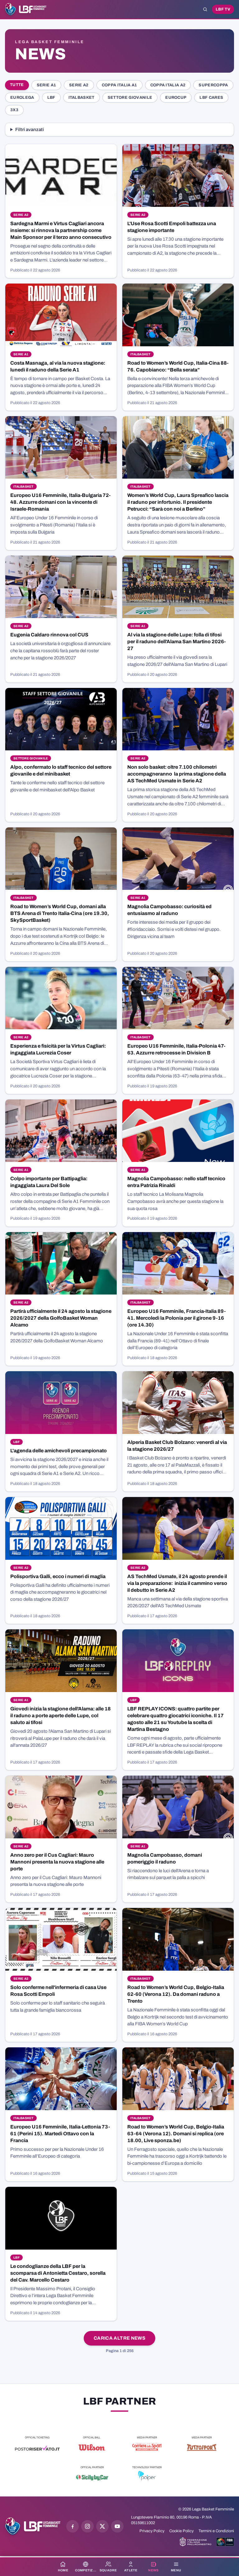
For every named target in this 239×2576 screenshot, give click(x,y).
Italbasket (82, 98)
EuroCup (176, 98)
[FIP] (196, 2542)
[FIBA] (225, 2542)
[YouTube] (117, 2526)
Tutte (17, 85)
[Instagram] (87, 2526)
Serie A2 (79, 85)
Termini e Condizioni (216, 2531)
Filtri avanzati (30, 130)
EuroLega (22, 98)
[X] (102, 2526)
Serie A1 (47, 85)
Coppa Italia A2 (168, 85)
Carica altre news (119, 2338)
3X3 (14, 110)
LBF (51, 98)
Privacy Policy (152, 2531)
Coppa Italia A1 (119, 85)
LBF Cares (211, 98)
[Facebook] (73, 2526)
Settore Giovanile (130, 98)
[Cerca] (205, 9)
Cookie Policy (181, 2531)
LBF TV (223, 9)
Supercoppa (213, 85)
